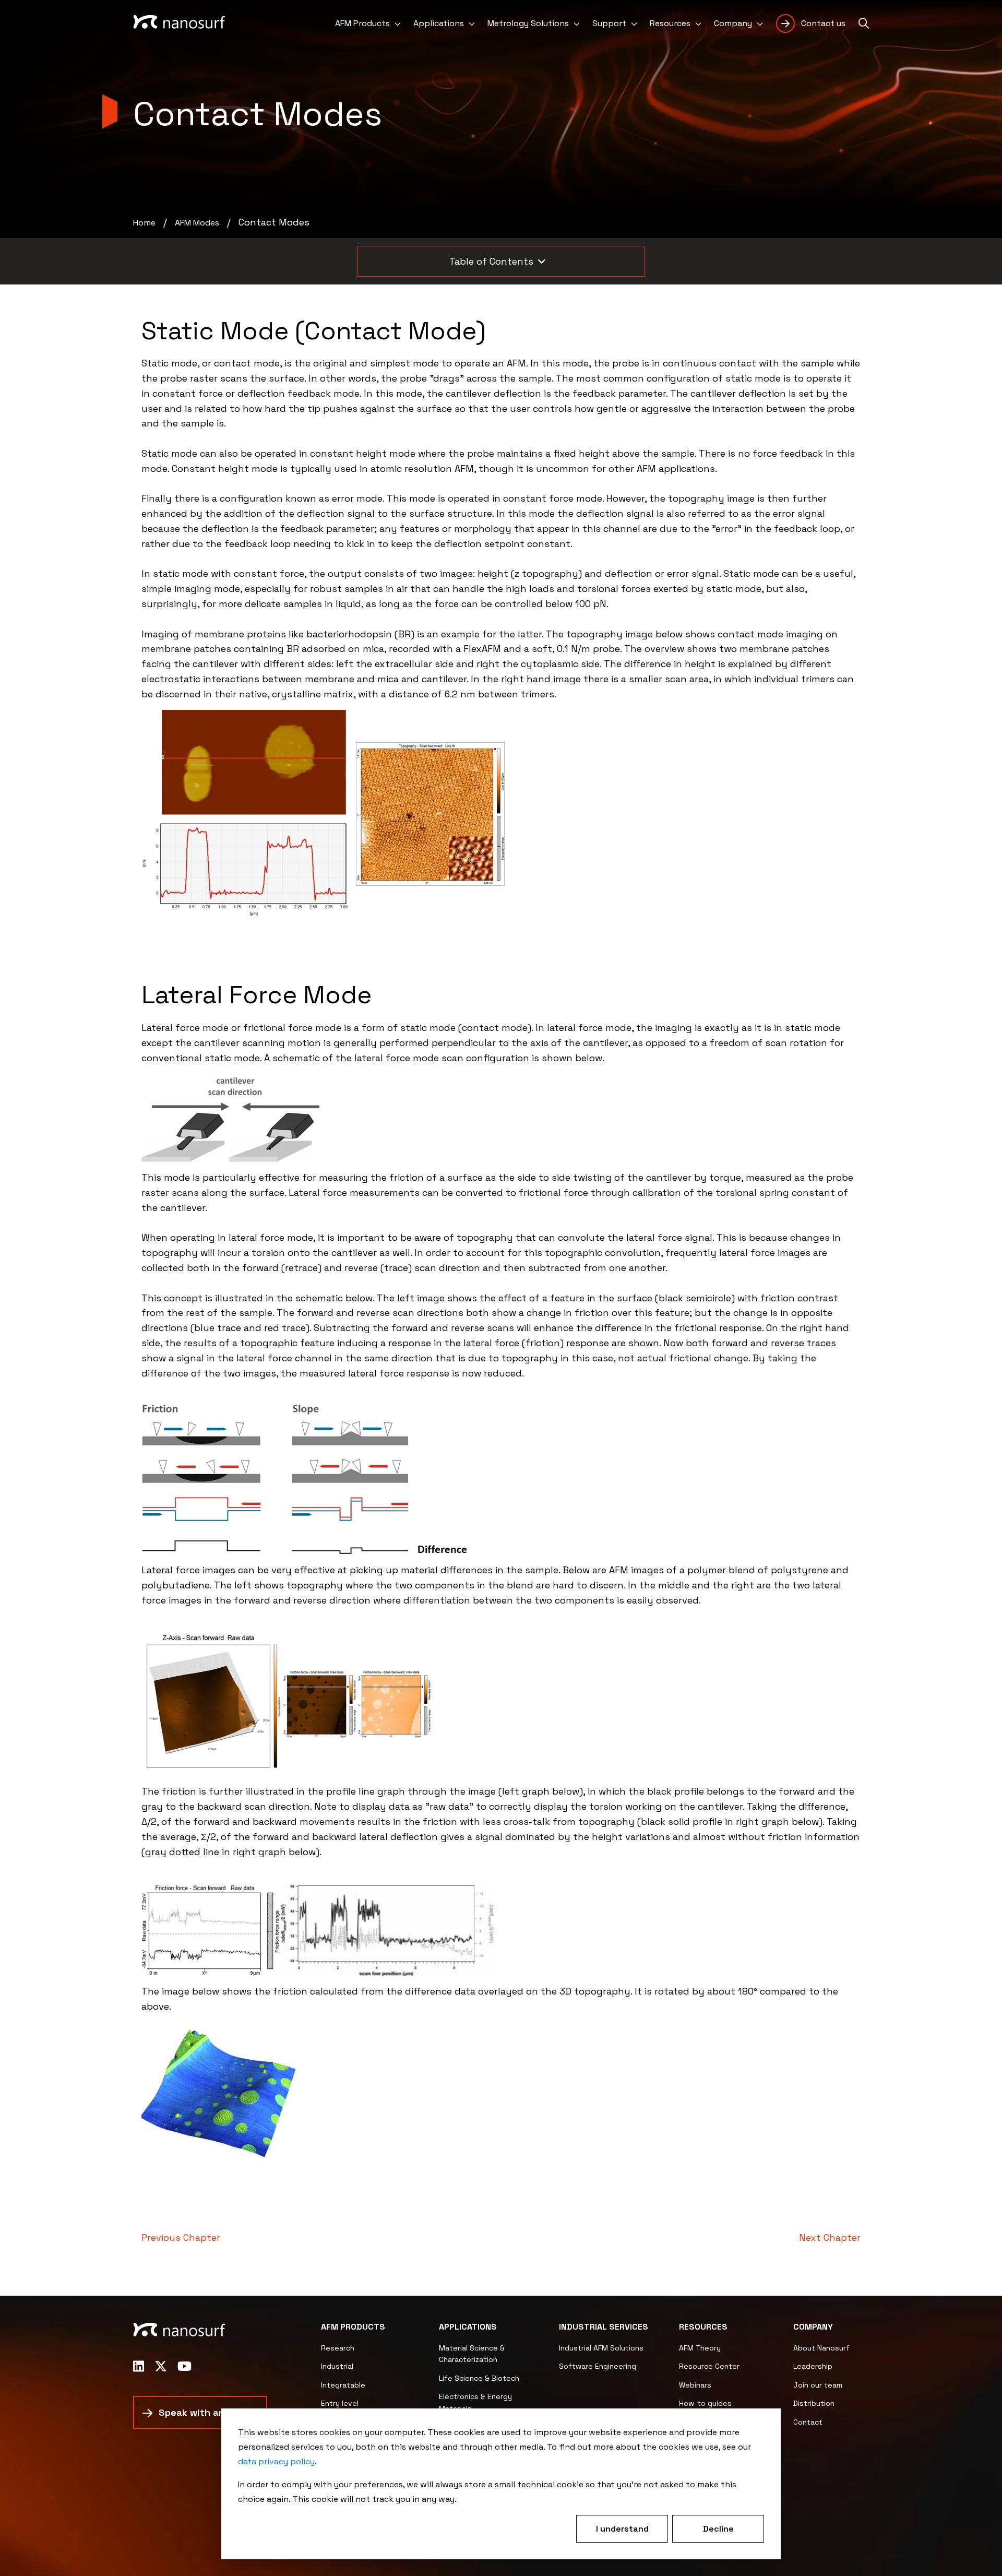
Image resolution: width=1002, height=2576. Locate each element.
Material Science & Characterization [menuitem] (472, 2354)
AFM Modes (197, 223)
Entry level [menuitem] (340, 2403)
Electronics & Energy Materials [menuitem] (475, 2402)
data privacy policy (276, 2461)
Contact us (823, 23)
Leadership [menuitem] (813, 2366)
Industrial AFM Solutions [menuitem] (601, 2348)
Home (144, 223)
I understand (622, 2529)
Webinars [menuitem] (695, 2385)
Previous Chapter (181, 2237)
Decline (718, 2529)
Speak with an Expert (208, 2412)
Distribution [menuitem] (814, 2403)
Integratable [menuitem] (343, 2385)
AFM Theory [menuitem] (700, 2348)
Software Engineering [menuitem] (598, 2366)
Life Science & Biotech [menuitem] (479, 2378)
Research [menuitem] (338, 2348)
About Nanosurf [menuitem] (821, 2348)
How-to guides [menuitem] (705, 2403)
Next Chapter (830, 2237)
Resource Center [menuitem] (709, 2366)
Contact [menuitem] (808, 2422)
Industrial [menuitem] (337, 2366)
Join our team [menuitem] (818, 2385)
